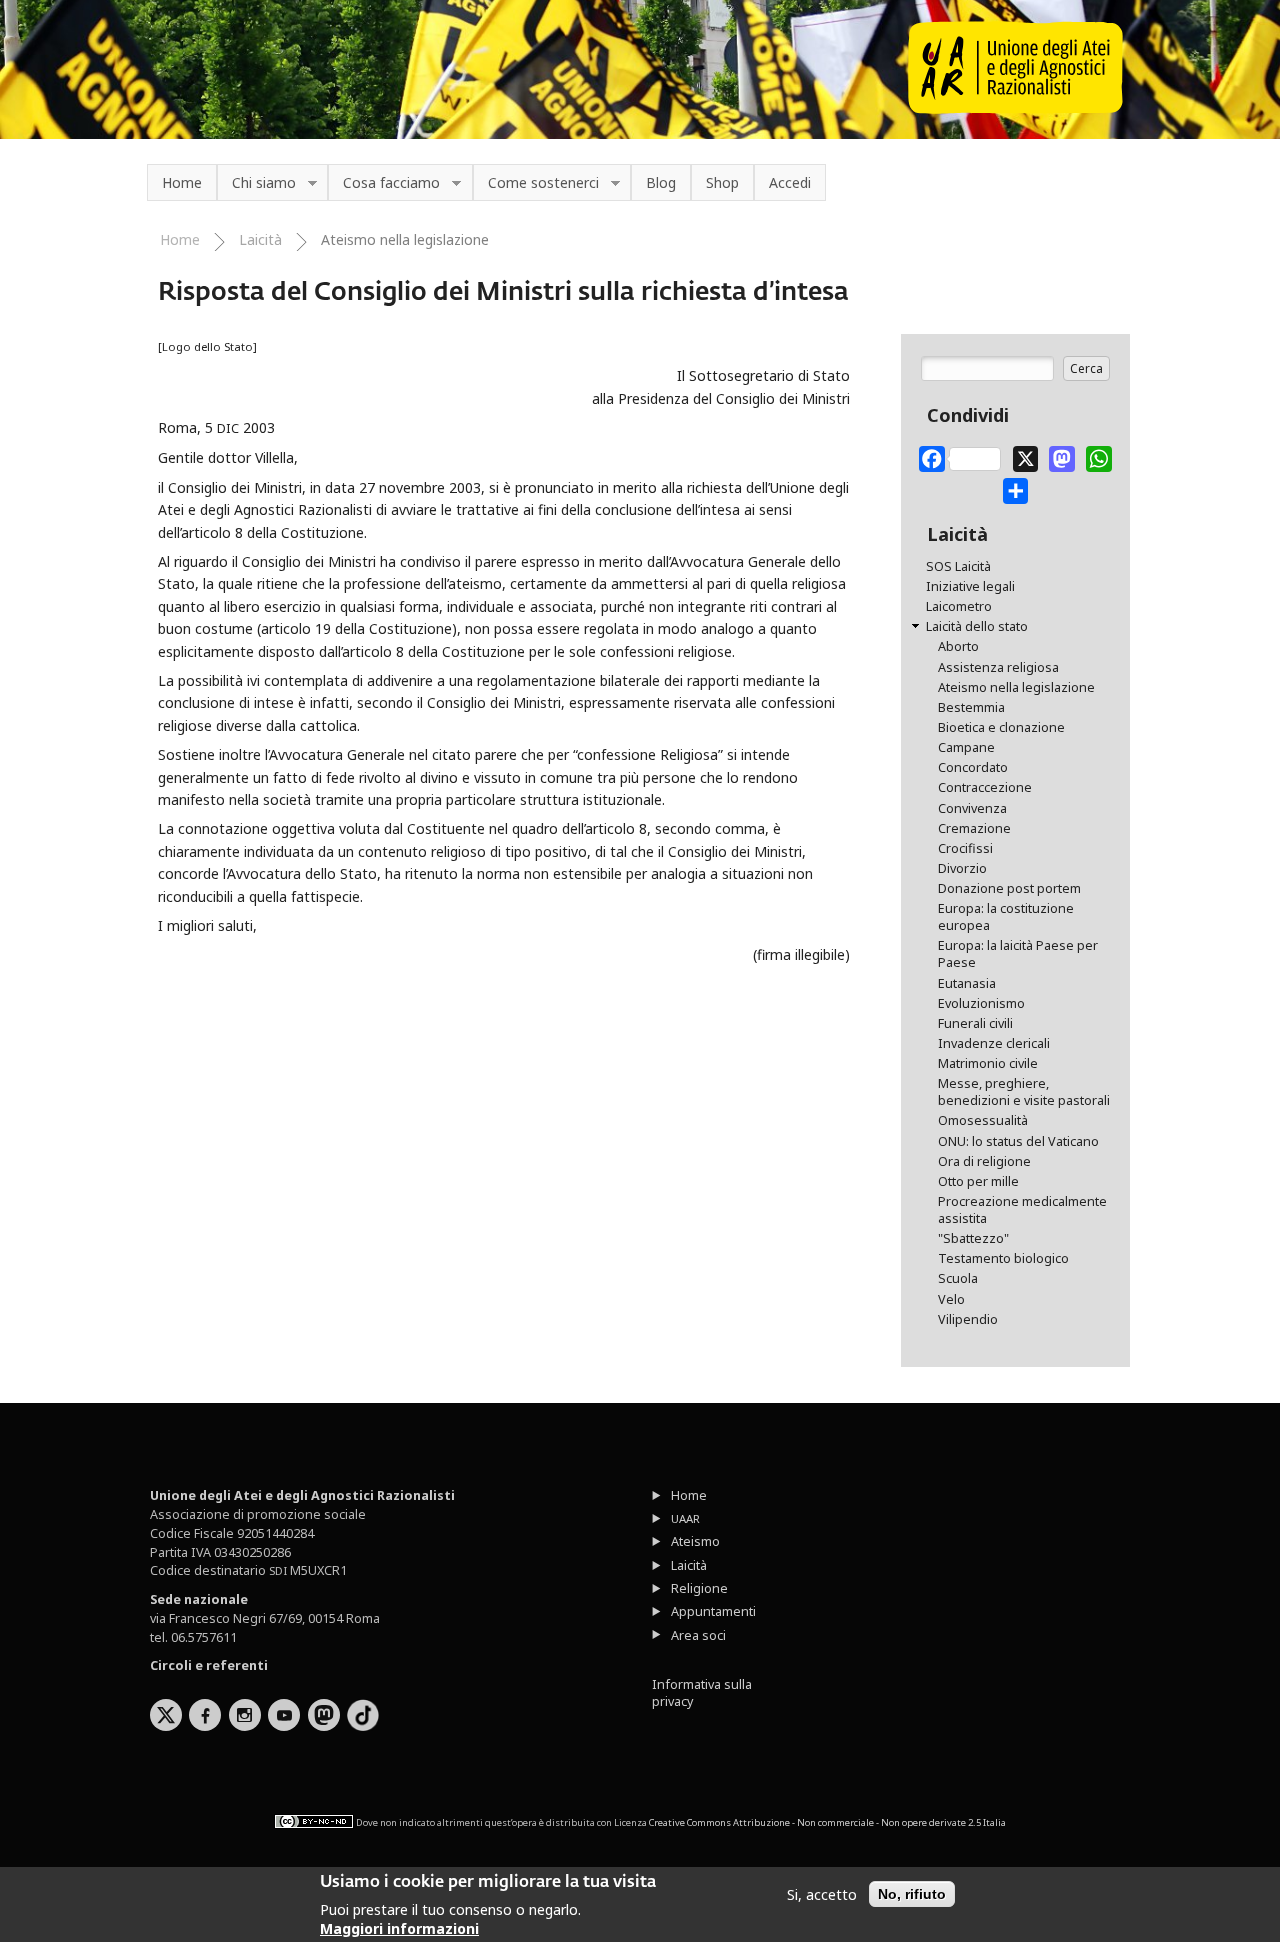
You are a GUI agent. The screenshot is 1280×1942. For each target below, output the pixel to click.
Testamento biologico (1003, 1258)
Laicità (260, 239)
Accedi (790, 182)
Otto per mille (978, 1181)
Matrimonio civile (988, 1063)
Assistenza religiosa (998, 667)
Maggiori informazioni (399, 1928)
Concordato (973, 767)
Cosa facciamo (384, 183)
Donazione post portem (1009, 888)
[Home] (1015, 108)
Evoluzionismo (981, 1003)
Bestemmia (971, 707)
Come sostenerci (536, 183)
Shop (722, 182)
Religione (699, 1588)
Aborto (958, 646)
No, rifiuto (912, 1894)
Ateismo (695, 1541)
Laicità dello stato (977, 626)
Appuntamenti (713, 1611)
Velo (951, 1299)
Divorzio (962, 868)
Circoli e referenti (209, 1665)
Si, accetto (822, 1894)
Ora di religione (984, 1161)
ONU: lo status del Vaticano (1018, 1141)
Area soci (698, 1635)
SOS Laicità (958, 566)
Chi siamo (256, 183)
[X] (1026, 455)
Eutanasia (967, 983)
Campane (966, 747)
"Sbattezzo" (973, 1238)
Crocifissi (965, 848)
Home (182, 182)
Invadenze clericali (994, 1043)
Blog (661, 182)
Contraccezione (985, 787)
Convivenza (972, 808)
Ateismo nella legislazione (405, 239)
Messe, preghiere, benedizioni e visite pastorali (1024, 1092)
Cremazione (974, 828)
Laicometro (959, 606)
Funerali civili (975, 1023)
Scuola (958, 1278)
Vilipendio (968, 1319)
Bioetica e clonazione (1001, 727)
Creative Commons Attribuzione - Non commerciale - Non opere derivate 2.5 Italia (827, 1822)
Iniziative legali (970, 586)
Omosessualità (983, 1120)
